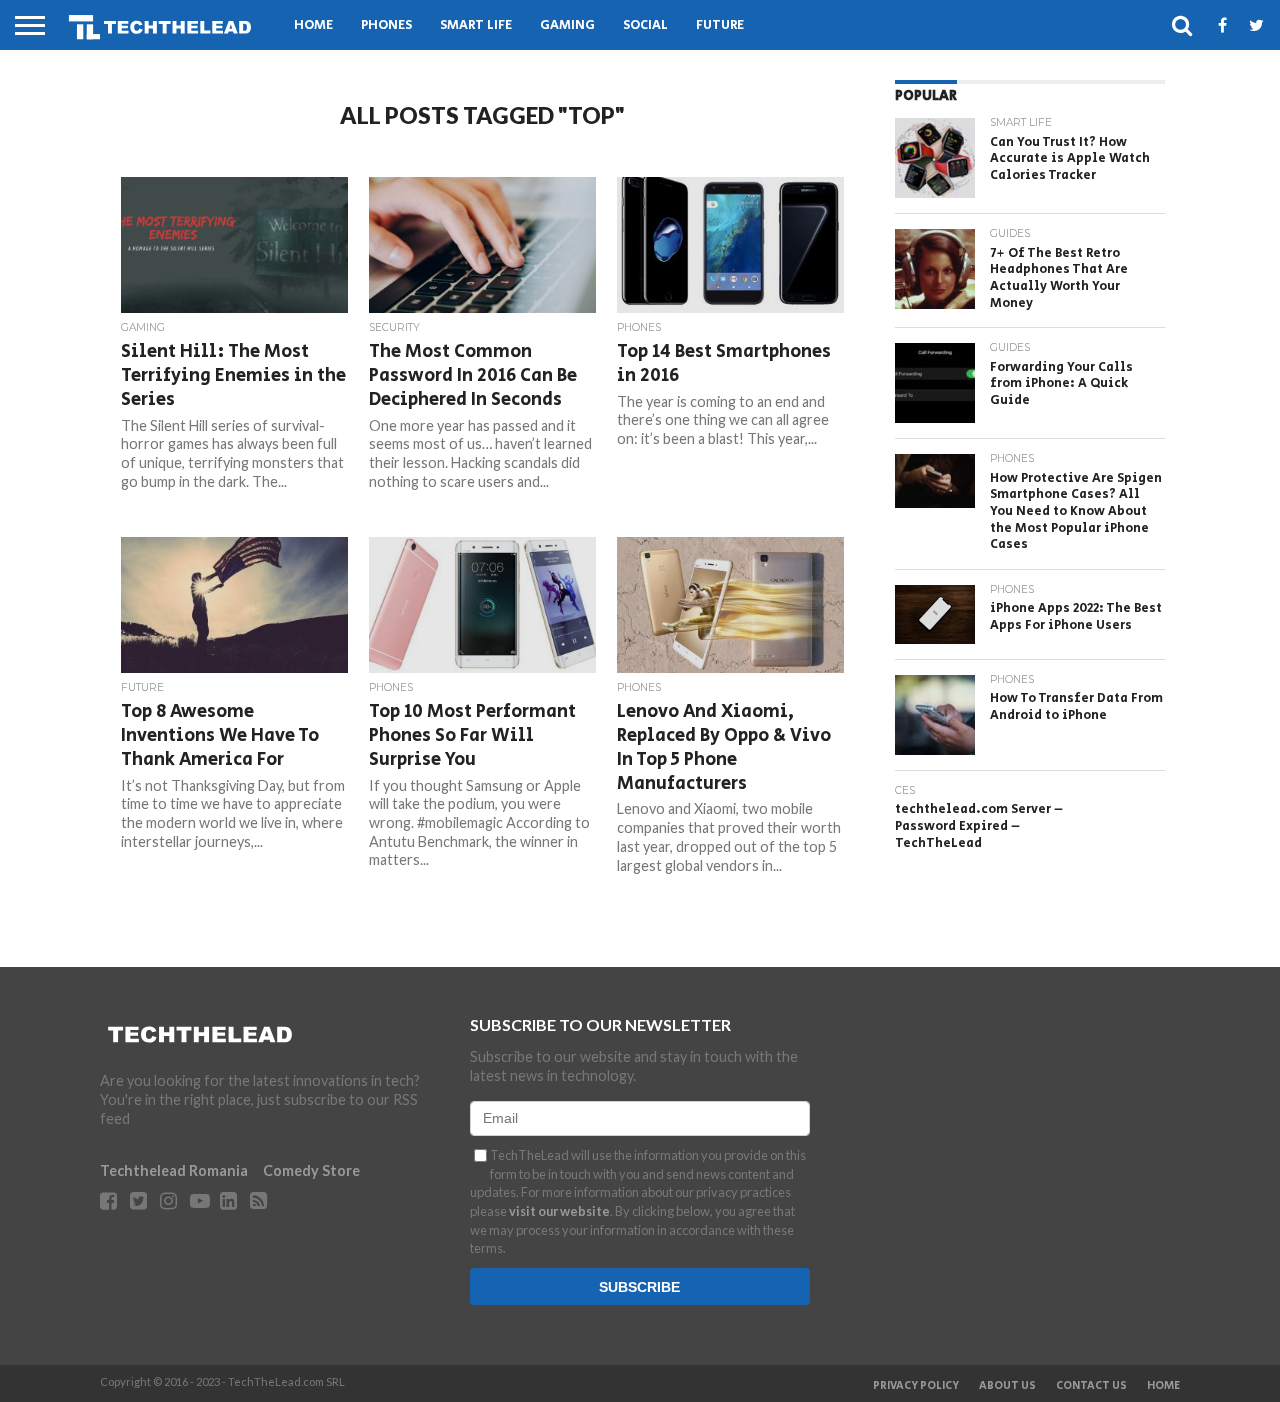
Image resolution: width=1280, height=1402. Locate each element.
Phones (386, 25)
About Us (1007, 1386)
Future (720, 25)
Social (645, 25)
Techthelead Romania (174, 1170)
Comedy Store (311, 1170)
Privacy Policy (916, 1386)
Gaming (567, 25)
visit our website (559, 1211)
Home (313, 25)
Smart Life (476, 25)
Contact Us (1091, 1386)
